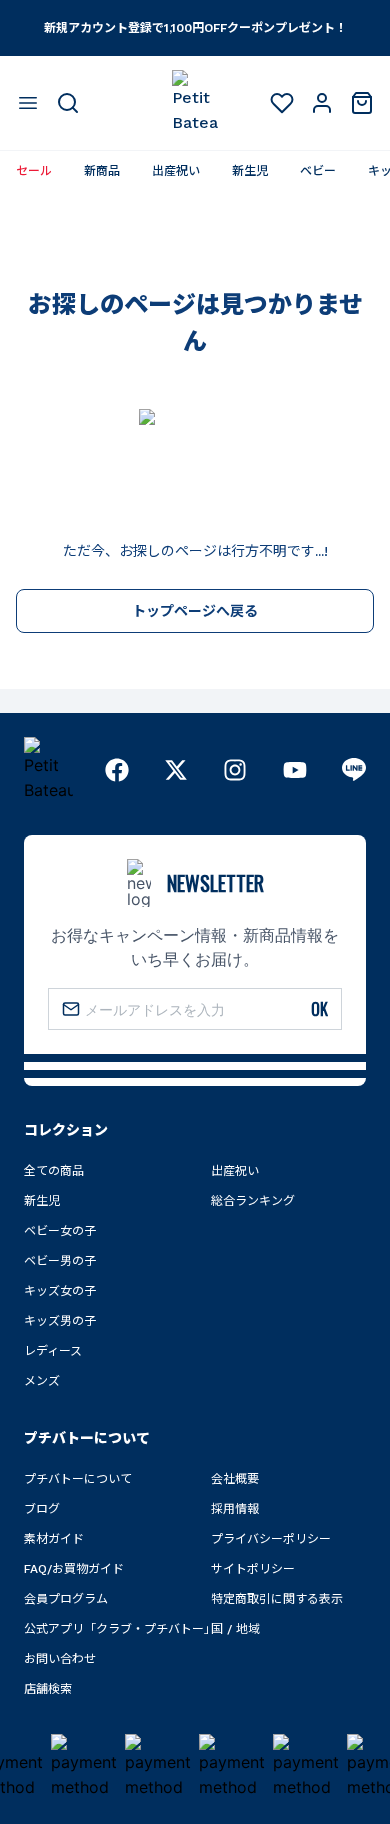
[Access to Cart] (362, 103)
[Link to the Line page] (354, 770)
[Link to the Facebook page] (117, 770)
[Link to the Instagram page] (235, 770)
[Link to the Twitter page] (176, 770)
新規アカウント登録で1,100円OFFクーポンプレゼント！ (195, 28)
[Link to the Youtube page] (295, 770)
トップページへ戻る (195, 611)
